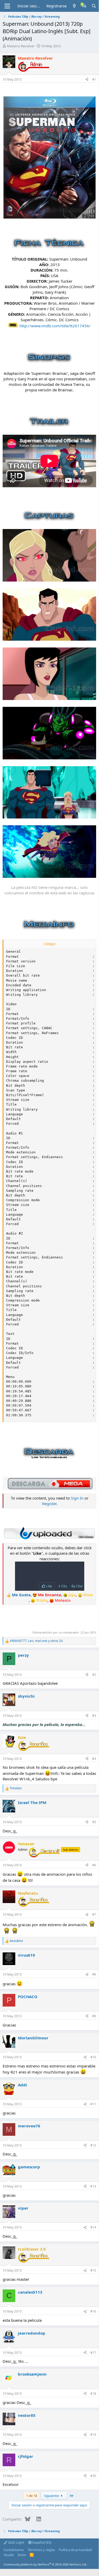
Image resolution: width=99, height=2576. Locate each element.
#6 (94, 1865)
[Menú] (7, 6)
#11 (93, 2104)
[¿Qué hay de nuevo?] (74, 6)
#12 (93, 2145)
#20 (93, 2476)
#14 (93, 2227)
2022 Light (16, 2542)
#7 (94, 1914)
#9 (94, 2016)
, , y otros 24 (36, 1641)
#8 (94, 1974)
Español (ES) (41, 2542)
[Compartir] (87, 80)
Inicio (22, 2555)
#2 (94, 1675)
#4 (94, 1759)
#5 (94, 1822)
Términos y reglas (41, 2550)
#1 (94, 79)
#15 (93, 2270)
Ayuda (9, 2555)
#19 (93, 2435)
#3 (94, 1716)
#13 (93, 2186)
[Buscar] (94, 6)
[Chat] (84, 6)
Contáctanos (14, 2550)
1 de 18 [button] (32, 2496)
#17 (93, 2353)
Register (49, 1504)
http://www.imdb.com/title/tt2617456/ (55, 326)
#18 (93, 2394)
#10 (93, 2057)
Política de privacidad (75, 2550)
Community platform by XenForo (45, 2564)
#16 (93, 2311)
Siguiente (52, 2496)
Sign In (77, 1498)
